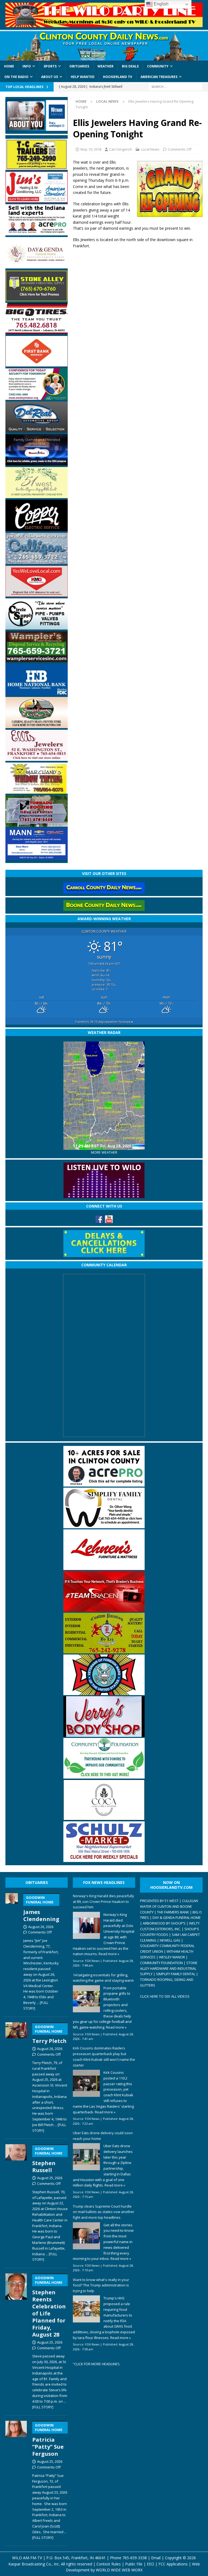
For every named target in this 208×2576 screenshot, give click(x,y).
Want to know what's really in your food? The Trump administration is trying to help (101, 2285)
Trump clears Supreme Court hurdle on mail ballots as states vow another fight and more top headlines (104, 2212)
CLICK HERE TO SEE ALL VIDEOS (165, 1996)
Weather (105, 66)
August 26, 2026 (41, 1927)
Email (156, 2558)
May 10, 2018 (91, 149)
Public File (134, 2564)
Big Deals (130, 66)
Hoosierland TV (118, 77)
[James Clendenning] (12, 1951)
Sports (50, 66)
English (161, 4)
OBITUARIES (37, 1882)
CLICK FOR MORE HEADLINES (97, 2364)
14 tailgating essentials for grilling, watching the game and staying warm (103, 1978)
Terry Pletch (49, 2035)
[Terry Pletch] (16, 2077)
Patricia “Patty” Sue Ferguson (48, 2440)
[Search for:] (175, 87)
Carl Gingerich (121, 149)
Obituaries (79, 66)
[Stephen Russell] (16, 2202)
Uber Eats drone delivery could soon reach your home (103, 2136)
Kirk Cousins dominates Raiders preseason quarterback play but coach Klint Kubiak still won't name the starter (104, 2056)
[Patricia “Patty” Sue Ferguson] (16, 2479)
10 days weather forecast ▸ (104, 1022)
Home (9, 66)
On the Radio (16, 77)
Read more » (109, 1954)
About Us (50, 77)
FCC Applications (173, 2564)
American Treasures (159, 77)
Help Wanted (83, 77)
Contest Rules (109, 2564)
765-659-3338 (135, 2558)
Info (27, 66)
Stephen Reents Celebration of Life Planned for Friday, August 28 (49, 2307)
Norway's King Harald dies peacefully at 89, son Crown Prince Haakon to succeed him (103, 1902)
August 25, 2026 (50, 2178)
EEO (150, 2564)
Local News (150, 149)
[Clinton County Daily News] (104, 46)
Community (158, 66)
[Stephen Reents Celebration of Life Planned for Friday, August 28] (16, 2340)
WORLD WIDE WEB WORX (119, 2570)
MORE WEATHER (104, 1152)
